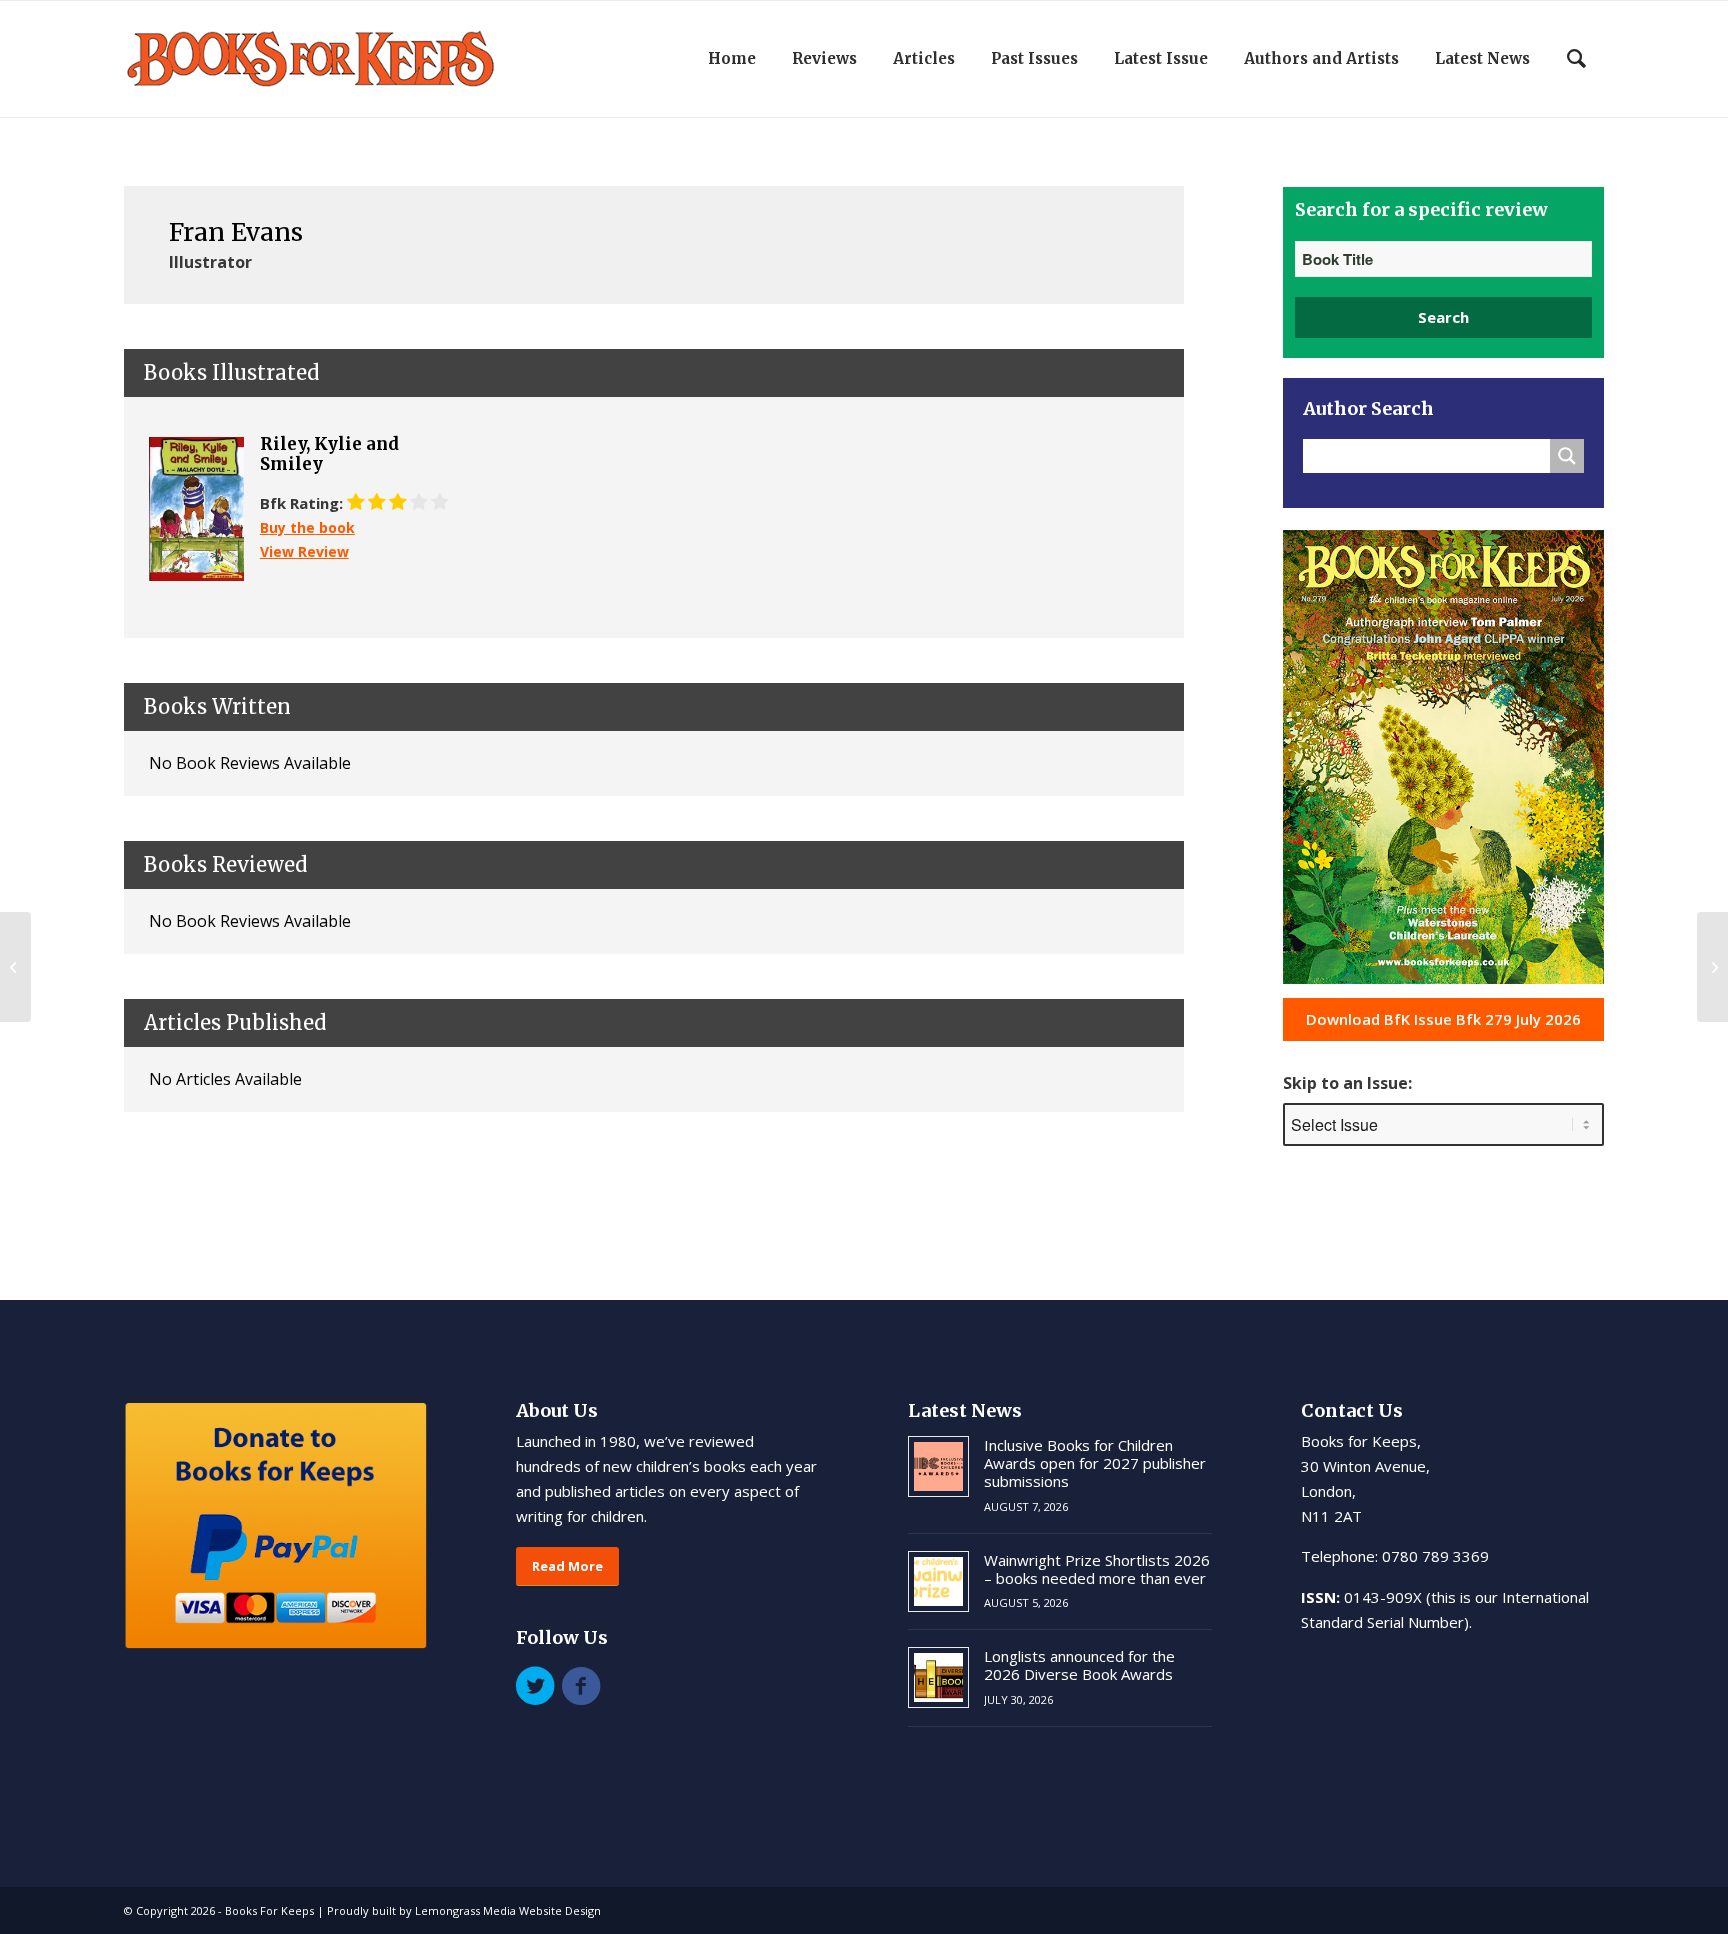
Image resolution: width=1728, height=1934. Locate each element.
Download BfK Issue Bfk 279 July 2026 (1443, 1019)
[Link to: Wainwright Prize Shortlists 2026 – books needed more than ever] (938, 1581)
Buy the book (307, 527)
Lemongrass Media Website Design (508, 1910)
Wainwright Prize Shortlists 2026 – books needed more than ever (1097, 1569)
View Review (304, 551)
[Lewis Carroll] (15, 967)
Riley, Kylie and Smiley (329, 454)
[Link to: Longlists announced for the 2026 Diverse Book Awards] (938, 1677)
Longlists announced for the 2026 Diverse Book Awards (1079, 1665)
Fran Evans (236, 232)
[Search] (1576, 59)
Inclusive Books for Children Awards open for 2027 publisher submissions (1095, 1463)
